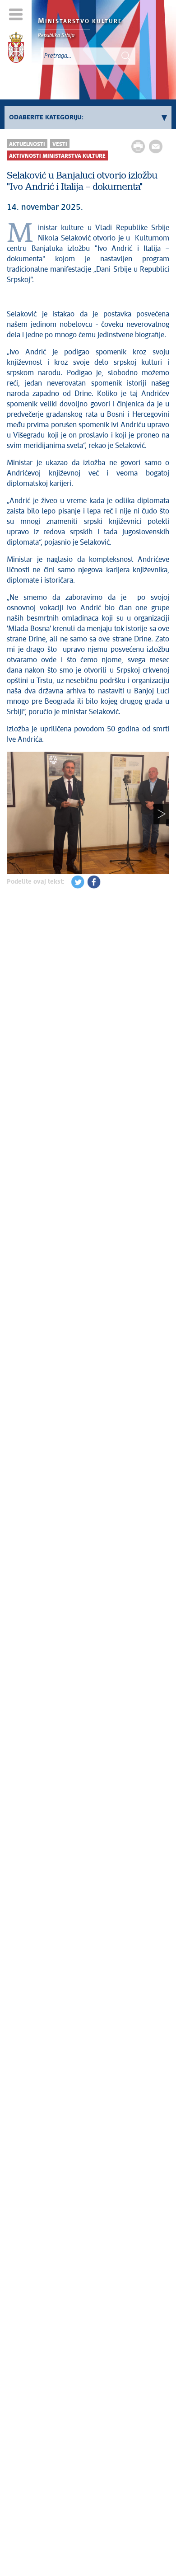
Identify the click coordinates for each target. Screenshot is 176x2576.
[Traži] (126, 56)
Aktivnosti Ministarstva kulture (57, 156)
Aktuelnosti (27, 144)
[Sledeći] (161, 814)
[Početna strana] (16, 49)
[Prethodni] (15, 814)
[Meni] (16, 14)
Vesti (60, 144)
